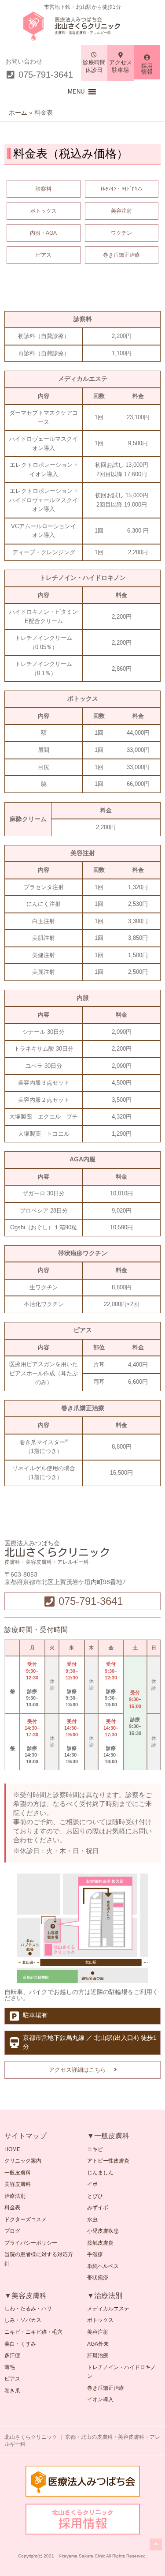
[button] (76, 92)
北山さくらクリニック (88, 26)
